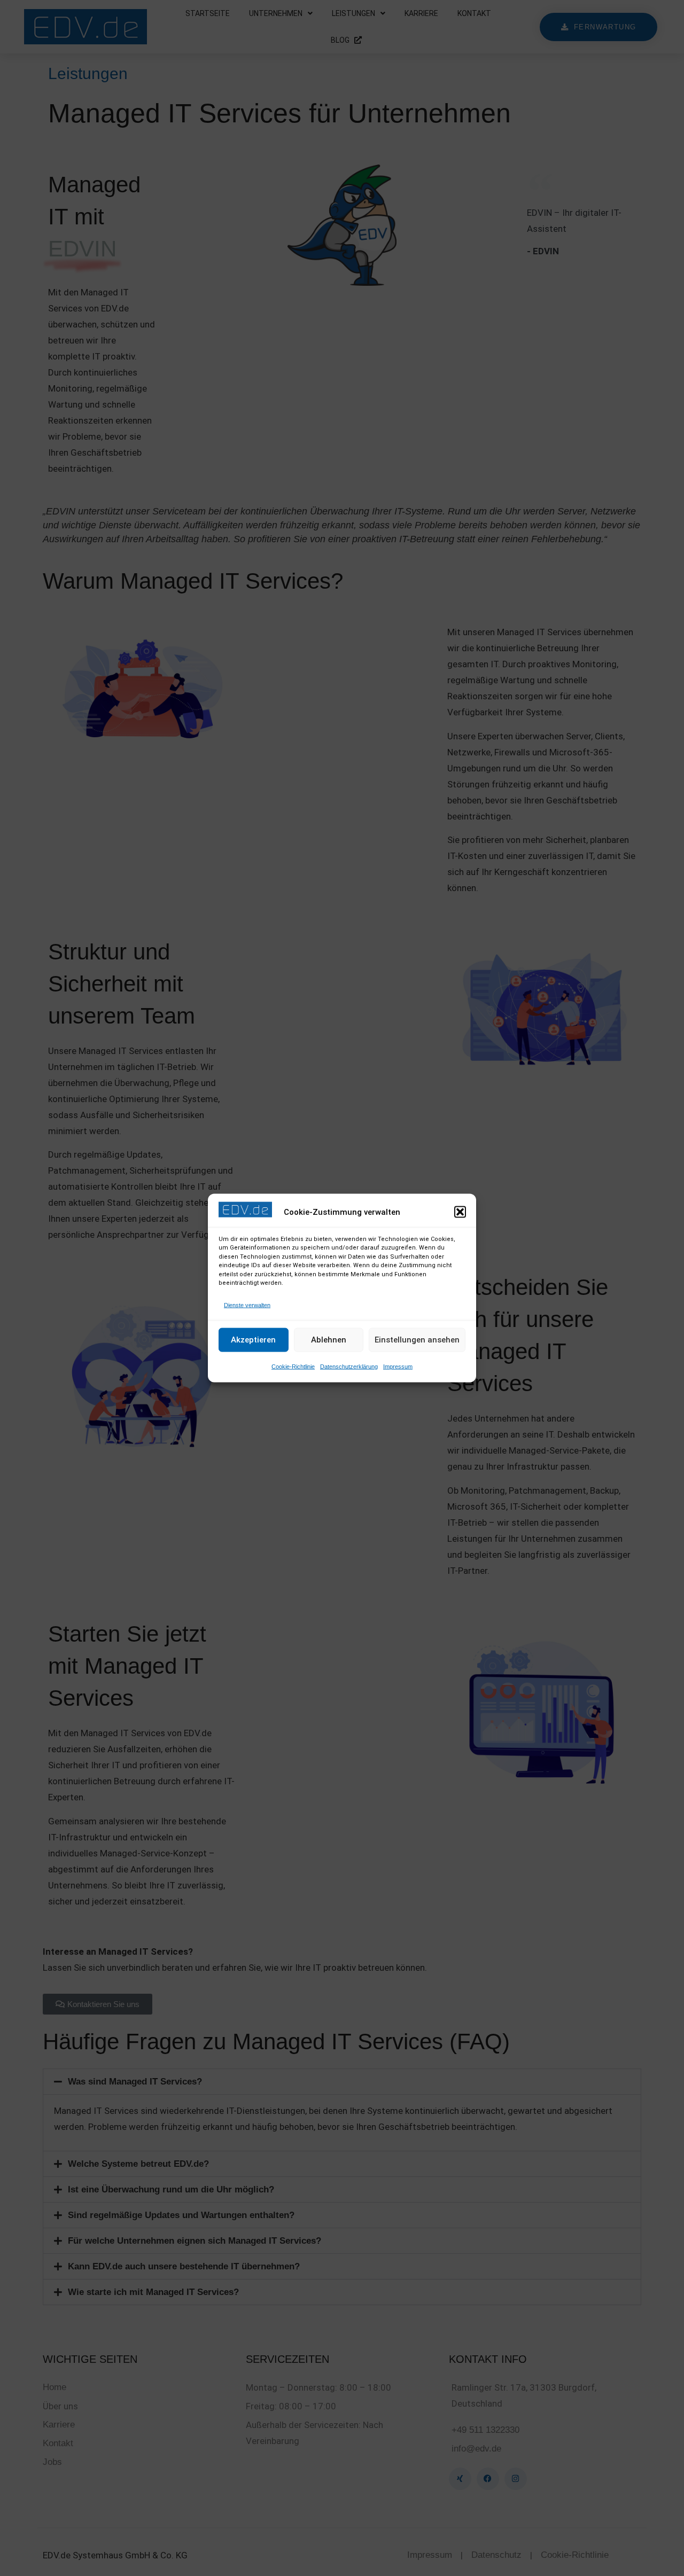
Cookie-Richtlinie (293, 1366)
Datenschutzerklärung (349, 1366)
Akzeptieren (253, 1340)
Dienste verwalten (247, 1305)
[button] (460, 1212)
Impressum (398, 1366)
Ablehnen (329, 1340)
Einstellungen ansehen (417, 1340)
